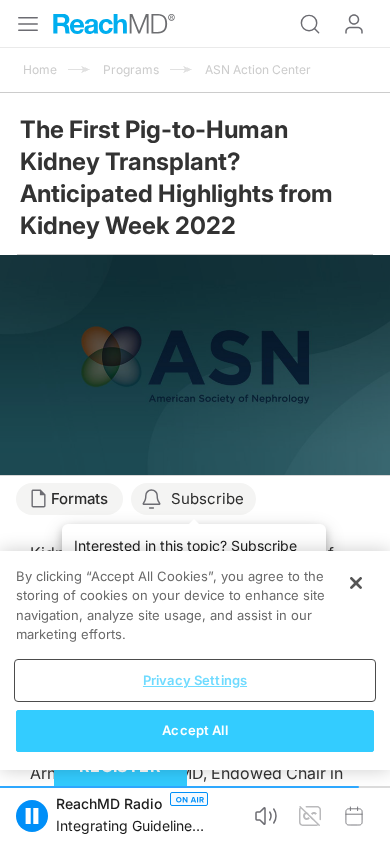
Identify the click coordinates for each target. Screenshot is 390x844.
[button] (32, 816)
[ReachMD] (114, 24)
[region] (195, 660)
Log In (354, 24)
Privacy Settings (195, 680)
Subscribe (207, 498)
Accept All (194, 730)
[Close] (356, 583)
